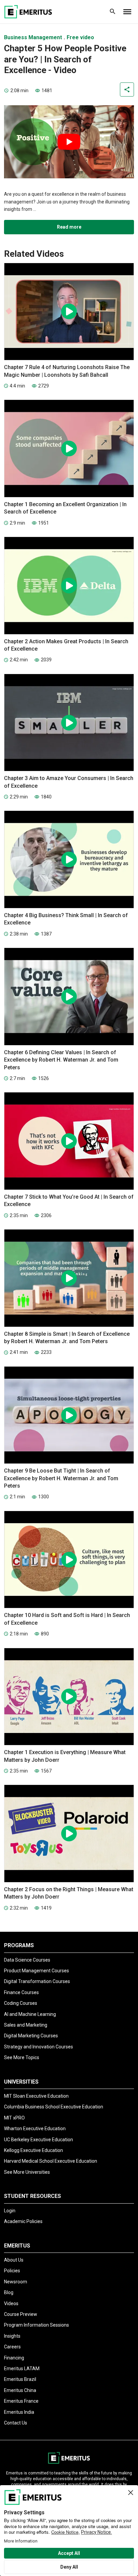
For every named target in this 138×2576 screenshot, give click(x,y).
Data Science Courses (27, 1960)
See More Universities (27, 2172)
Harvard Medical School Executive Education (51, 2161)
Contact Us (16, 2423)
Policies (12, 2271)
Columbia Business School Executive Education (54, 2107)
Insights (12, 2336)
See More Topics (22, 2057)
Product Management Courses (37, 1971)
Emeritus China (20, 2390)
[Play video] (69, 142)
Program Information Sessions (37, 2325)
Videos (11, 2303)
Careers (12, 2347)
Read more (69, 227)
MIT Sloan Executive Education (36, 2096)
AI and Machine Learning (30, 2014)
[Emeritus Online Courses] (28, 12)
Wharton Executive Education (35, 2129)
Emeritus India (19, 2412)
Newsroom (16, 2282)
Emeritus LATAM (22, 2369)
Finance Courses (21, 1992)
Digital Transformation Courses (37, 1981)
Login (10, 2211)
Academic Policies (23, 2221)
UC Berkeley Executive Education (39, 2140)
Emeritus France (21, 2401)
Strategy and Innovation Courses (39, 2047)
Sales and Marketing (26, 2025)
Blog (9, 2292)
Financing (14, 2358)
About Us (14, 2260)
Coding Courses (21, 2003)
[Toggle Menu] (127, 12)
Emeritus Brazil (20, 2379)
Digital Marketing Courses (31, 2036)
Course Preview (21, 2314)
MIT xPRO (14, 2118)
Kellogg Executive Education (33, 2150)
